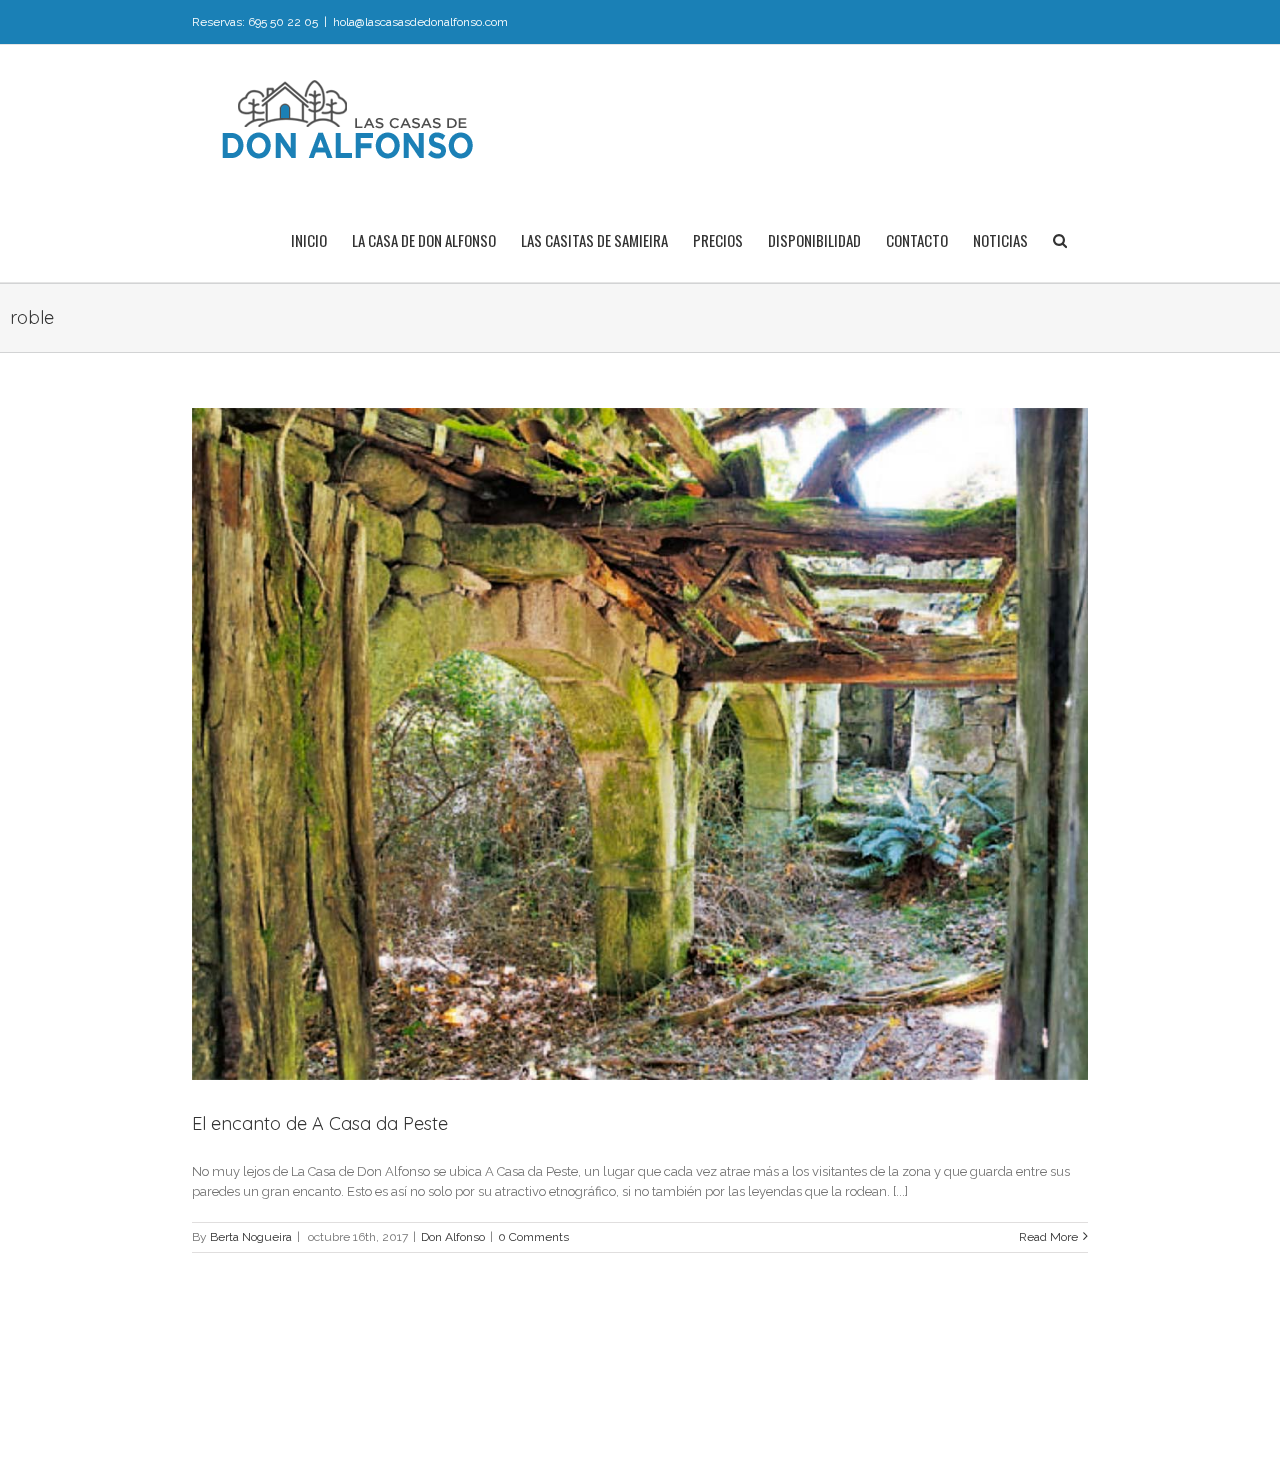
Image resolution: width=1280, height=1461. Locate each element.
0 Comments (533, 1237)
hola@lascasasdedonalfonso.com (420, 22)
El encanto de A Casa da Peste (320, 1123)
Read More (1048, 1237)
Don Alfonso (453, 1237)
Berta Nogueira (251, 1237)
